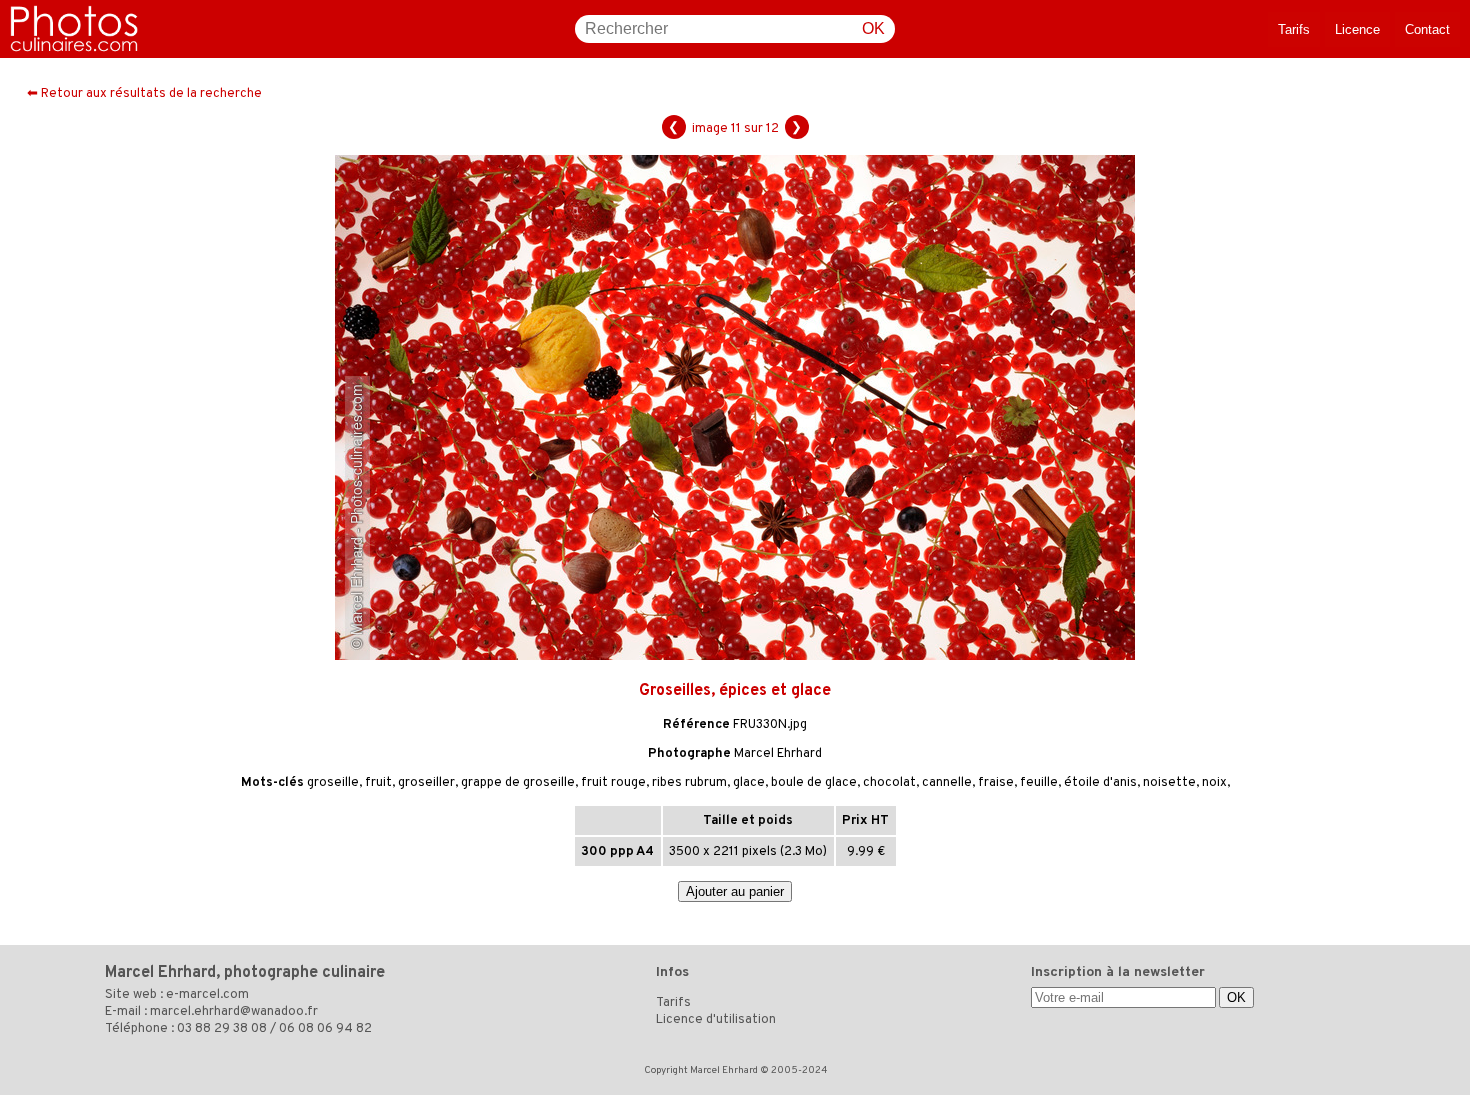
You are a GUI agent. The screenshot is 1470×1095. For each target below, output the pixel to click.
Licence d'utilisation (716, 1020)
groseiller (426, 783)
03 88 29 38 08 (222, 1029)
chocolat (889, 783)
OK (873, 28)
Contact (1427, 29)
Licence (1357, 29)
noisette (1169, 783)
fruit (378, 783)
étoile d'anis (1100, 783)
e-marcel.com (207, 995)
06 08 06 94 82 (325, 1029)
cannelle (947, 783)
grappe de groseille (518, 783)
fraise (996, 783)
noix (1214, 783)
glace (749, 783)
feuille (1039, 783)
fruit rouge (613, 783)
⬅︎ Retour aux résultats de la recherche (144, 94)
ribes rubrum (689, 783)
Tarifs (1294, 29)
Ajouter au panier (735, 891)
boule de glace (814, 783)
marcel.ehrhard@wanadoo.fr (234, 1012)
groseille (333, 783)
